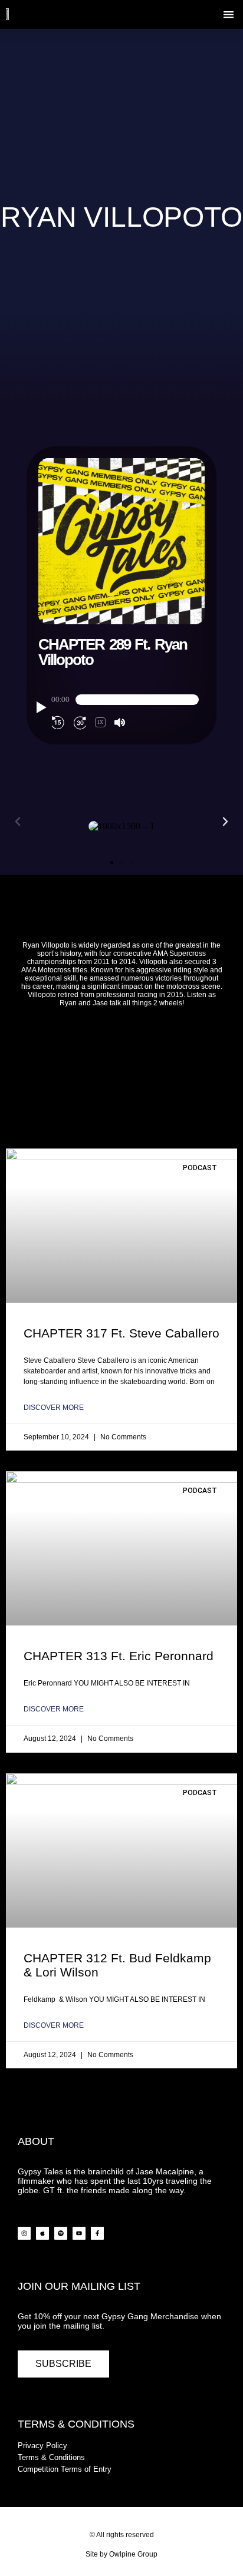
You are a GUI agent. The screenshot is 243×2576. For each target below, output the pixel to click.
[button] (229, 14)
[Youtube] (79, 2233)
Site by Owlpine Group (121, 2554)
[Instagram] (24, 2233)
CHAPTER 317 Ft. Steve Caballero (121, 1333)
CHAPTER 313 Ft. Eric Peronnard (119, 1656)
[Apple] (42, 2233)
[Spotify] (61, 2233)
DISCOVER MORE (54, 1408)
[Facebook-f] (97, 2233)
